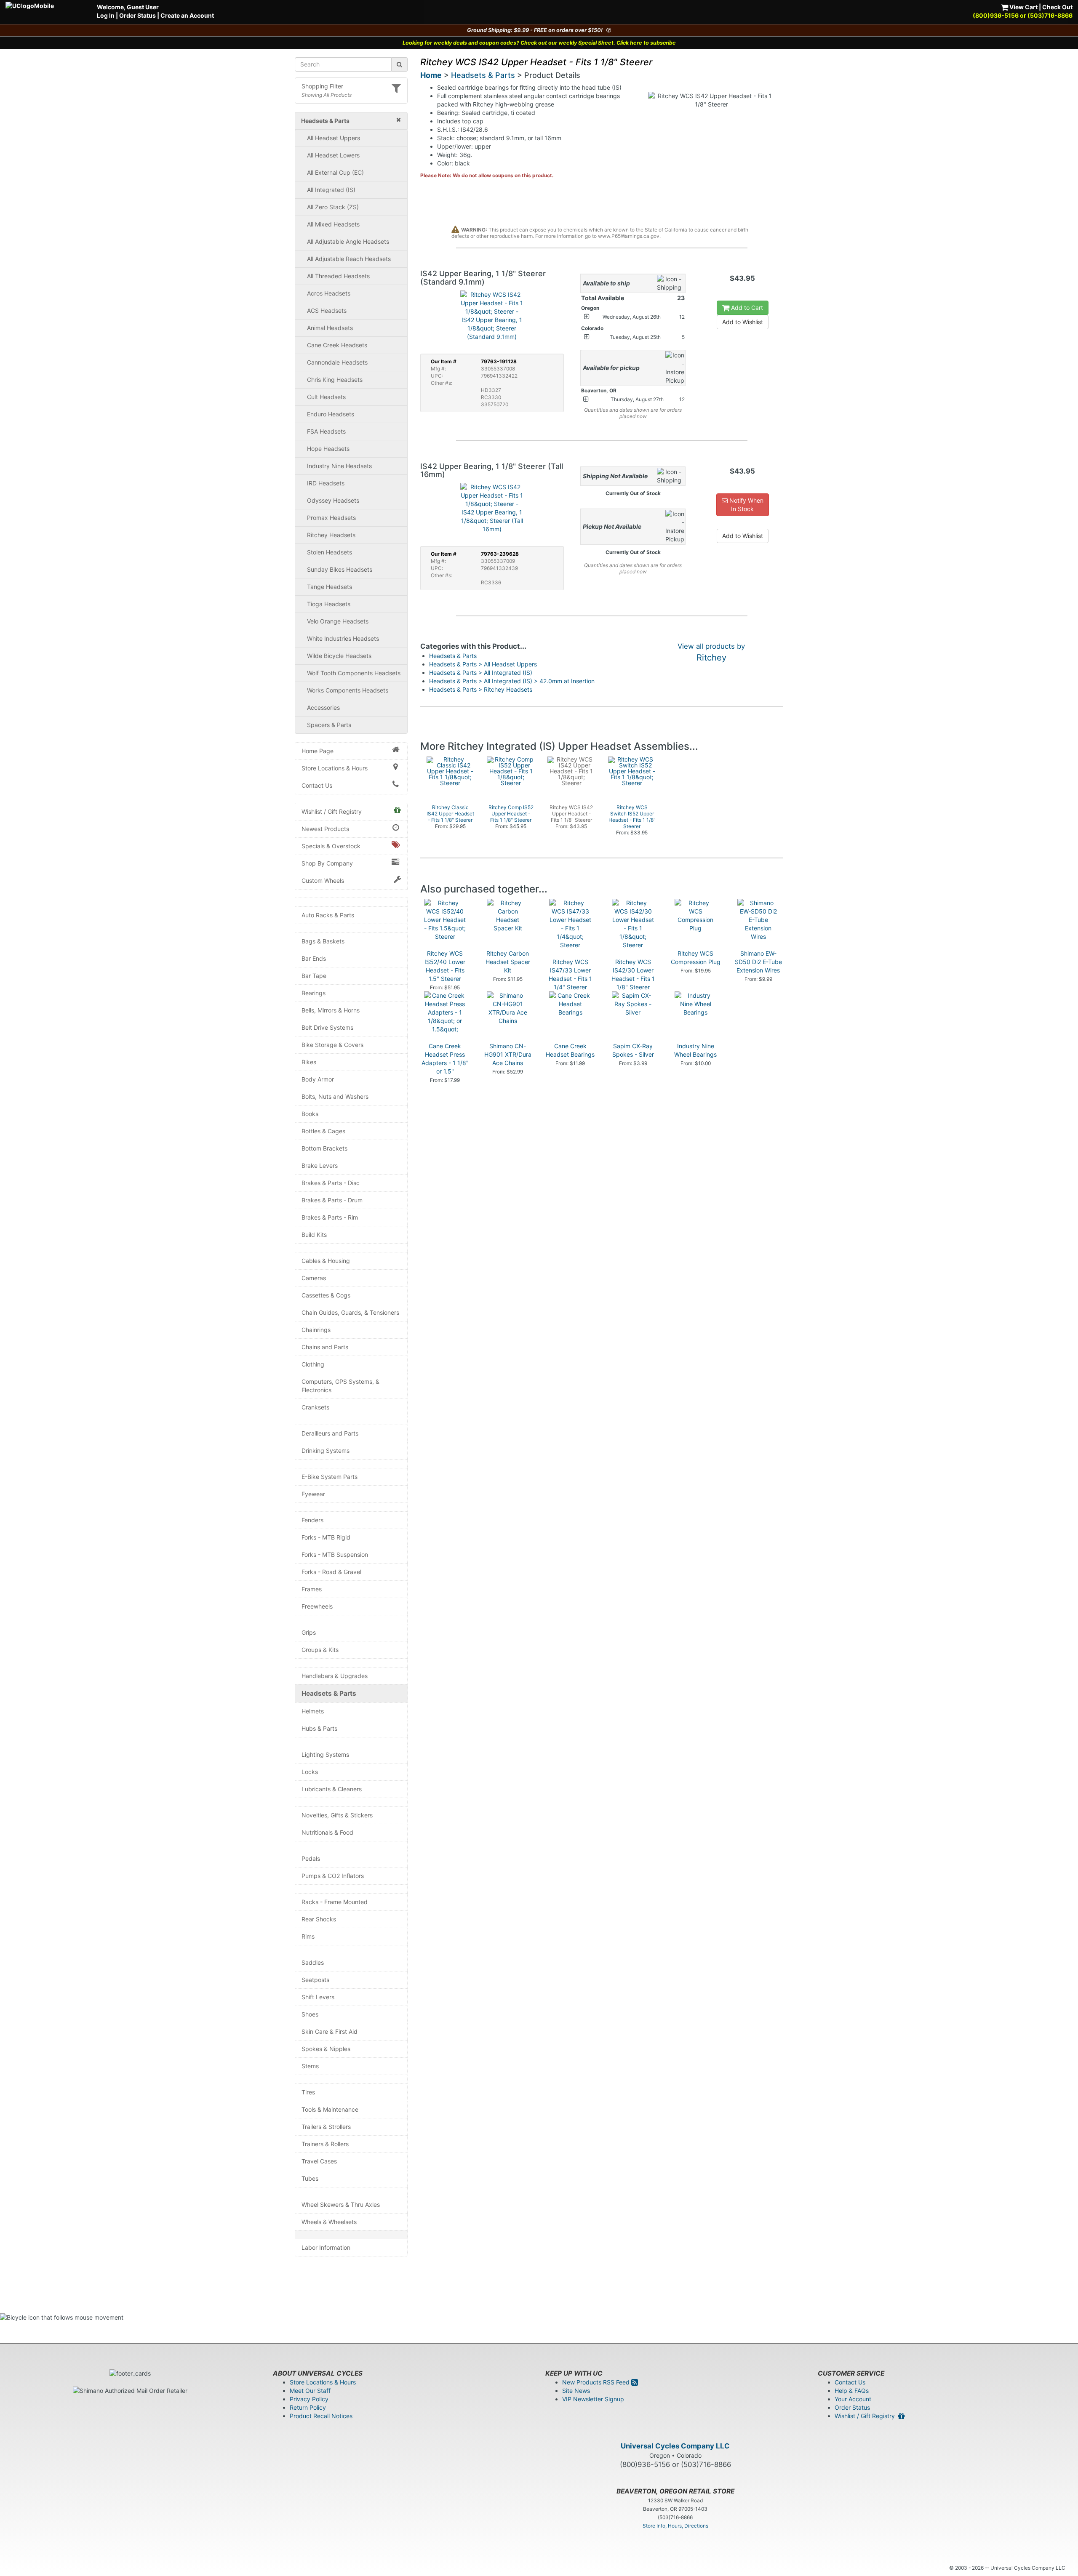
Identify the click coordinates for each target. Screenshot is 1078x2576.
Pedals (311, 1858)
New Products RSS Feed (597, 2382)
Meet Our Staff (310, 2391)
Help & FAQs (852, 2391)
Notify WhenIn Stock (746, 505)
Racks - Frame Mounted (335, 1902)
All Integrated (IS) (331, 190)
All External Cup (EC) (335, 172)
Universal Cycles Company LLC (675, 2446)
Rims (308, 1936)
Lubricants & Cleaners (332, 1789)
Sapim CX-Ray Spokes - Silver (633, 1050)
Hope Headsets (328, 449)
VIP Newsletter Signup (593, 2399)
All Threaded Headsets (338, 276)
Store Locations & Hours (335, 768)
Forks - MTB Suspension (335, 1554)
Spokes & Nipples (326, 2049)
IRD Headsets (326, 483)
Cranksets (315, 1407)
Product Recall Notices (321, 2416)
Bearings (314, 993)
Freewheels (317, 1606)
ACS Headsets (327, 310)
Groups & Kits (320, 1650)
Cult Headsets (326, 397)
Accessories (323, 707)
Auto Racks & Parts (328, 915)
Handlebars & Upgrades (335, 1676)
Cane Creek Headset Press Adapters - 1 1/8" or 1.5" (445, 1059)
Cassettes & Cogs (326, 1295)
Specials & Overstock (331, 846)
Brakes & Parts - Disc (331, 1183)
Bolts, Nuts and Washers (335, 1096)
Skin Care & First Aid (330, 2031)
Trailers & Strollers (326, 2127)
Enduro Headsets (331, 414)
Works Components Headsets (348, 690)
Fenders (312, 1520)
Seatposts (315, 1980)
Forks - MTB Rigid (326, 1537)
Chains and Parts (325, 1347)
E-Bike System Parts (330, 1477)
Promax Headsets (331, 518)
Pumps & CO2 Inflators (333, 1876)
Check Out (1057, 7)
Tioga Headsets (329, 604)
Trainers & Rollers (325, 2144)
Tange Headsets (330, 587)
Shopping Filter (322, 86)
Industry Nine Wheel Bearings (695, 1050)
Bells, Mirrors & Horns (331, 1010)
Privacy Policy (309, 2399)
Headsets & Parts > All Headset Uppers (483, 664)
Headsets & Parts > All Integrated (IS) (481, 673)
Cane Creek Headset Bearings (570, 1050)
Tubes (310, 2178)
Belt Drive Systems (327, 1027)
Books (310, 1114)
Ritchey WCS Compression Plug (696, 958)
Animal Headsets (330, 328)
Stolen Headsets (330, 552)
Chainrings (316, 1330)
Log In (106, 15)
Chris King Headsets (335, 380)
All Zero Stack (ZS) (333, 207)
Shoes (310, 2014)
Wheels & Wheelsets (329, 2222)
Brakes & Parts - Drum (332, 1200)
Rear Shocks (319, 1919)
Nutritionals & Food (327, 1832)
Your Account (853, 2399)
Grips (309, 1632)
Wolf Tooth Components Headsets (354, 673)
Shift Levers (318, 1997)
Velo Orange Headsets (338, 621)
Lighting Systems (325, 1754)
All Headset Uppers (334, 138)
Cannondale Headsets (337, 362)
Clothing (313, 1364)
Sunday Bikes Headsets (340, 569)
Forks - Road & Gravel (331, 1572)
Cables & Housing (326, 1261)
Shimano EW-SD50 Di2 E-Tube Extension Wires (758, 962)
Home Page (318, 751)
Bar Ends (314, 958)
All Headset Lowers (333, 155)
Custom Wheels (323, 880)
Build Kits (314, 1235)
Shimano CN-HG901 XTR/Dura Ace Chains (508, 1054)
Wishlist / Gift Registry (332, 811)
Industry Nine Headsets (339, 466)
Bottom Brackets (324, 1148)
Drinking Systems (326, 1450)
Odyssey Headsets (333, 500)
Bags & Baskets (323, 941)
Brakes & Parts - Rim (330, 1217)
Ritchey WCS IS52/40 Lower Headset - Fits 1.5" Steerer (445, 966)
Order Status (137, 15)
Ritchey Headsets (331, 535)
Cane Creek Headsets (337, 345)
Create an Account (187, 15)
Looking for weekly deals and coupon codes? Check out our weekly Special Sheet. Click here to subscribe (539, 43)
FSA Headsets (326, 431)
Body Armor (318, 1079)
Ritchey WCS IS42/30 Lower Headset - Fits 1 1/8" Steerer (633, 974)
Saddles (313, 1962)
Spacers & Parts (329, 725)
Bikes (309, 1062)
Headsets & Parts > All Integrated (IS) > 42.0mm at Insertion (512, 681)
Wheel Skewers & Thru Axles (341, 2204)
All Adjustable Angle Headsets (348, 241)
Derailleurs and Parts (330, 1433)
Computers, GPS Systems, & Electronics (340, 1386)
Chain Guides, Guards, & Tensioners (350, 1312)
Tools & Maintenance (330, 2109)
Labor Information (326, 2247)
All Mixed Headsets (333, 224)
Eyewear (313, 1494)
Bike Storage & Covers (332, 1045)
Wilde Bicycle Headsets (339, 656)
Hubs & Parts (319, 1728)
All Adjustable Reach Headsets (349, 259)
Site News (576, 2391)
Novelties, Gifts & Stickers (337, 1815)
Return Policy (308, 2407)
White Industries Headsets (343, 638)
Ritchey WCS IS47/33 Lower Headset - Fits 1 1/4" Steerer (570, 974)
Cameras (314, 1278)
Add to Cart (746, 308)
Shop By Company (327, 863)
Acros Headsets (329, 293)
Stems (310, 2066)
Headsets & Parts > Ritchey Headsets (481, 689)
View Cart (1023, 7)
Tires (308, 2092)
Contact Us (317, 785)
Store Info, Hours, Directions (675, 2526)
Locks (310, 1772)
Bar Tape (314, 976)
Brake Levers (320, 1165)
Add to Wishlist (743, 322)
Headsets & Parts (329, 1693)
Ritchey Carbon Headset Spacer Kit (508, 962)
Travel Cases (319, 2161)
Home (431, 75)
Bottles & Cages (323, 1131)
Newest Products (325, 829)
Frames (312, 1589)
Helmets (313, 1711)
